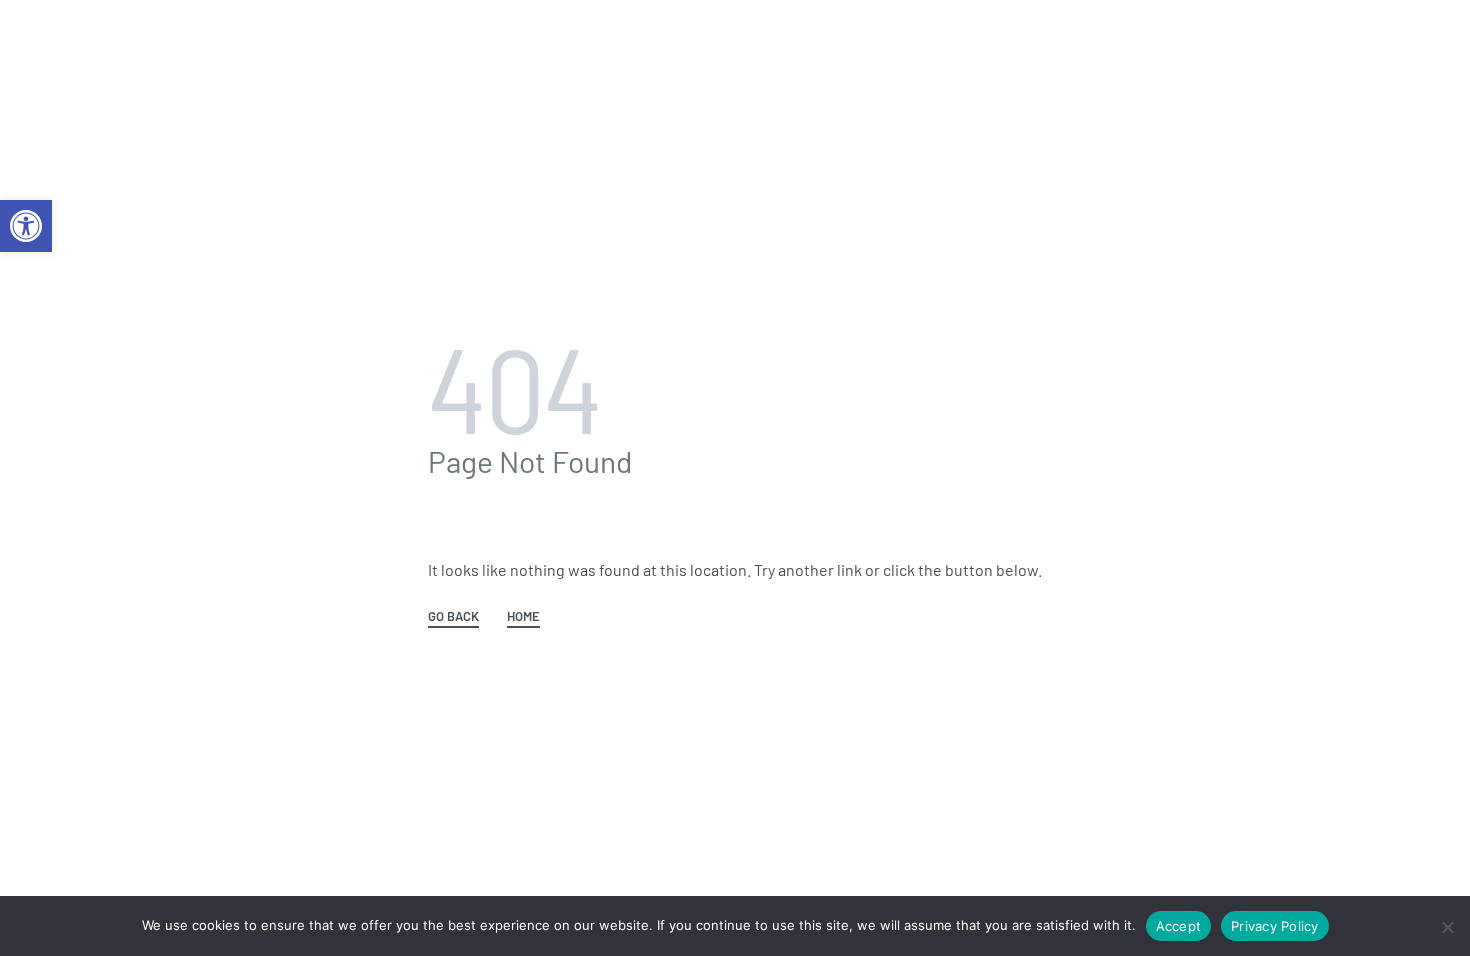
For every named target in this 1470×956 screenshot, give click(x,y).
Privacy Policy (1275, 926)
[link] (26, 226)
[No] (1447, 923)
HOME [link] (523, 617)
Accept (1179, 926)
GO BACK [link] (453, 617)
